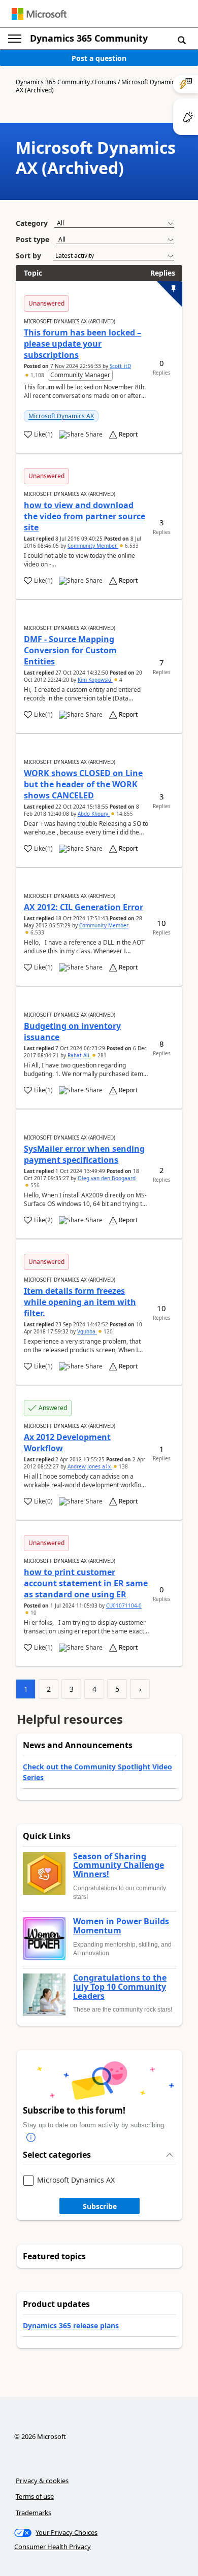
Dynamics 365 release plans (71, 2326)
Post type (32, 239)
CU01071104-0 (124, 1605)
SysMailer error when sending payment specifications (84, 1154)
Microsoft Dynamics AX (61, 416)
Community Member (93, 546)
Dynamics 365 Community (89, 38)
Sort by (28, 256)
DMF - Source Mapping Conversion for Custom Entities (70, 650)
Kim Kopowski (95, 680)
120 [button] (107, 1331)
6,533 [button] (131, 546)
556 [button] (34, 1185)
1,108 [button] (37, 375)
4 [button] (120, 680)
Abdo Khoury (94, 814)
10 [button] (33, 1613)
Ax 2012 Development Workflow (67, 1443)
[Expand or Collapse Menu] (15, 39)
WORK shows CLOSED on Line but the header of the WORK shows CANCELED (83, 784)
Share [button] (94, 434)
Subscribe (100, 2206)
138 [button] (123, 1466)
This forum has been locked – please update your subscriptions (82, 344)
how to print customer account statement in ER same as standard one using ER (86, 1583)
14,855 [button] (124, 814)
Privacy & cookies (42, 2481)
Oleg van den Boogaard (107, 1178)
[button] (182, 40)
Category (32, 223)
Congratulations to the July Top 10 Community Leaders (120, 1987)
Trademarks (34, 2513)
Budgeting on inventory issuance (72, 1031)
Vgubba (87, 1331)
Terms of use (35, 2496)
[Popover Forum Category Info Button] (31, 2138)
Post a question (99, 58)
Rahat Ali (79, 1055)
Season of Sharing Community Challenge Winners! (119, 1866)
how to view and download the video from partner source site (85, 516)
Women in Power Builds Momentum (121, 1926)
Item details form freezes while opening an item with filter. (80, 1302)
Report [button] (128, 434)
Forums (106, 82)
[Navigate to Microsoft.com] (39, 14)
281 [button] (101, 1055)
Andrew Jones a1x (90, 1466)
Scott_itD (120, 366)
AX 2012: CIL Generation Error (84, 907)
